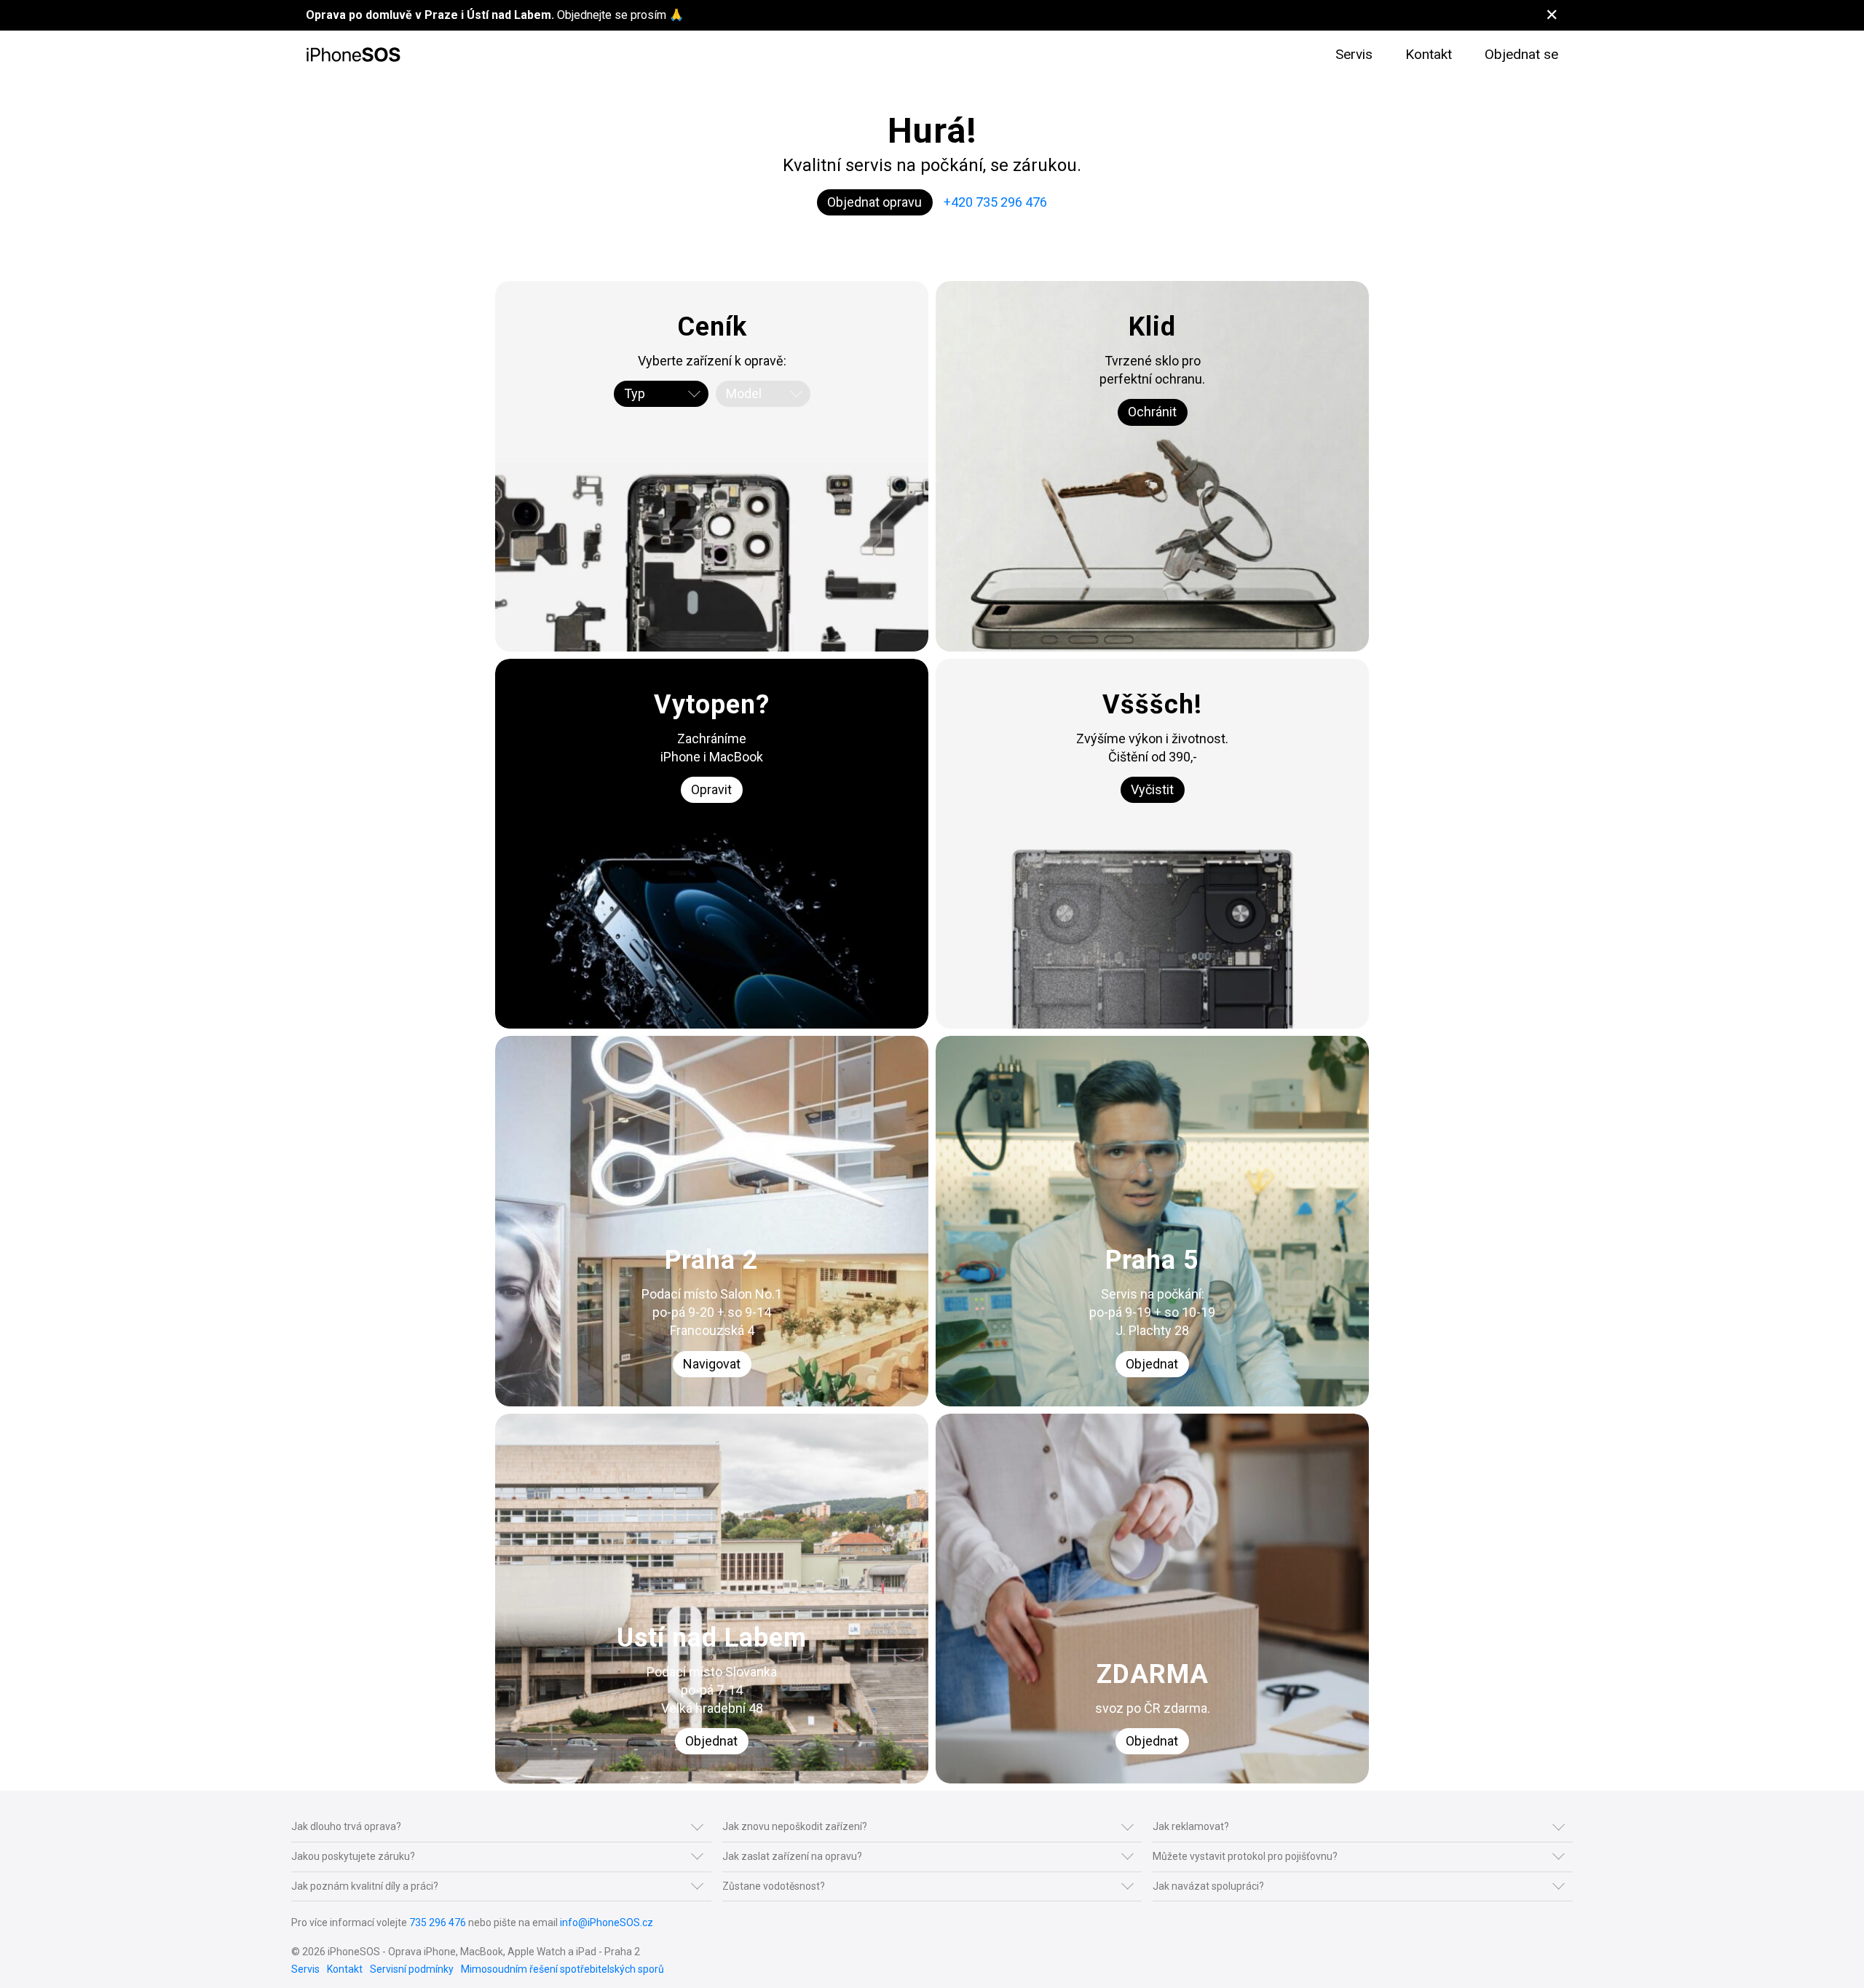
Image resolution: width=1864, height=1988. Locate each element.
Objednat (1152, 1364)
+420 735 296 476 (995, 202)
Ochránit (1152, 412)
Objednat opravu (874, 202)
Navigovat (712, 1364)
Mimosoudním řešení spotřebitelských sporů (562, 1969)
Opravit (711, 789)
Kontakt (1429, 54)
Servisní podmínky (412, 1969)
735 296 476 (438, 1922)
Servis (1354, 54)
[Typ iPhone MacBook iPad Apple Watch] (661, 394)
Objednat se (1521, 54)
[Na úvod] (353, 55)
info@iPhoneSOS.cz (607, 1922)
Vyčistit (1152, 789)
